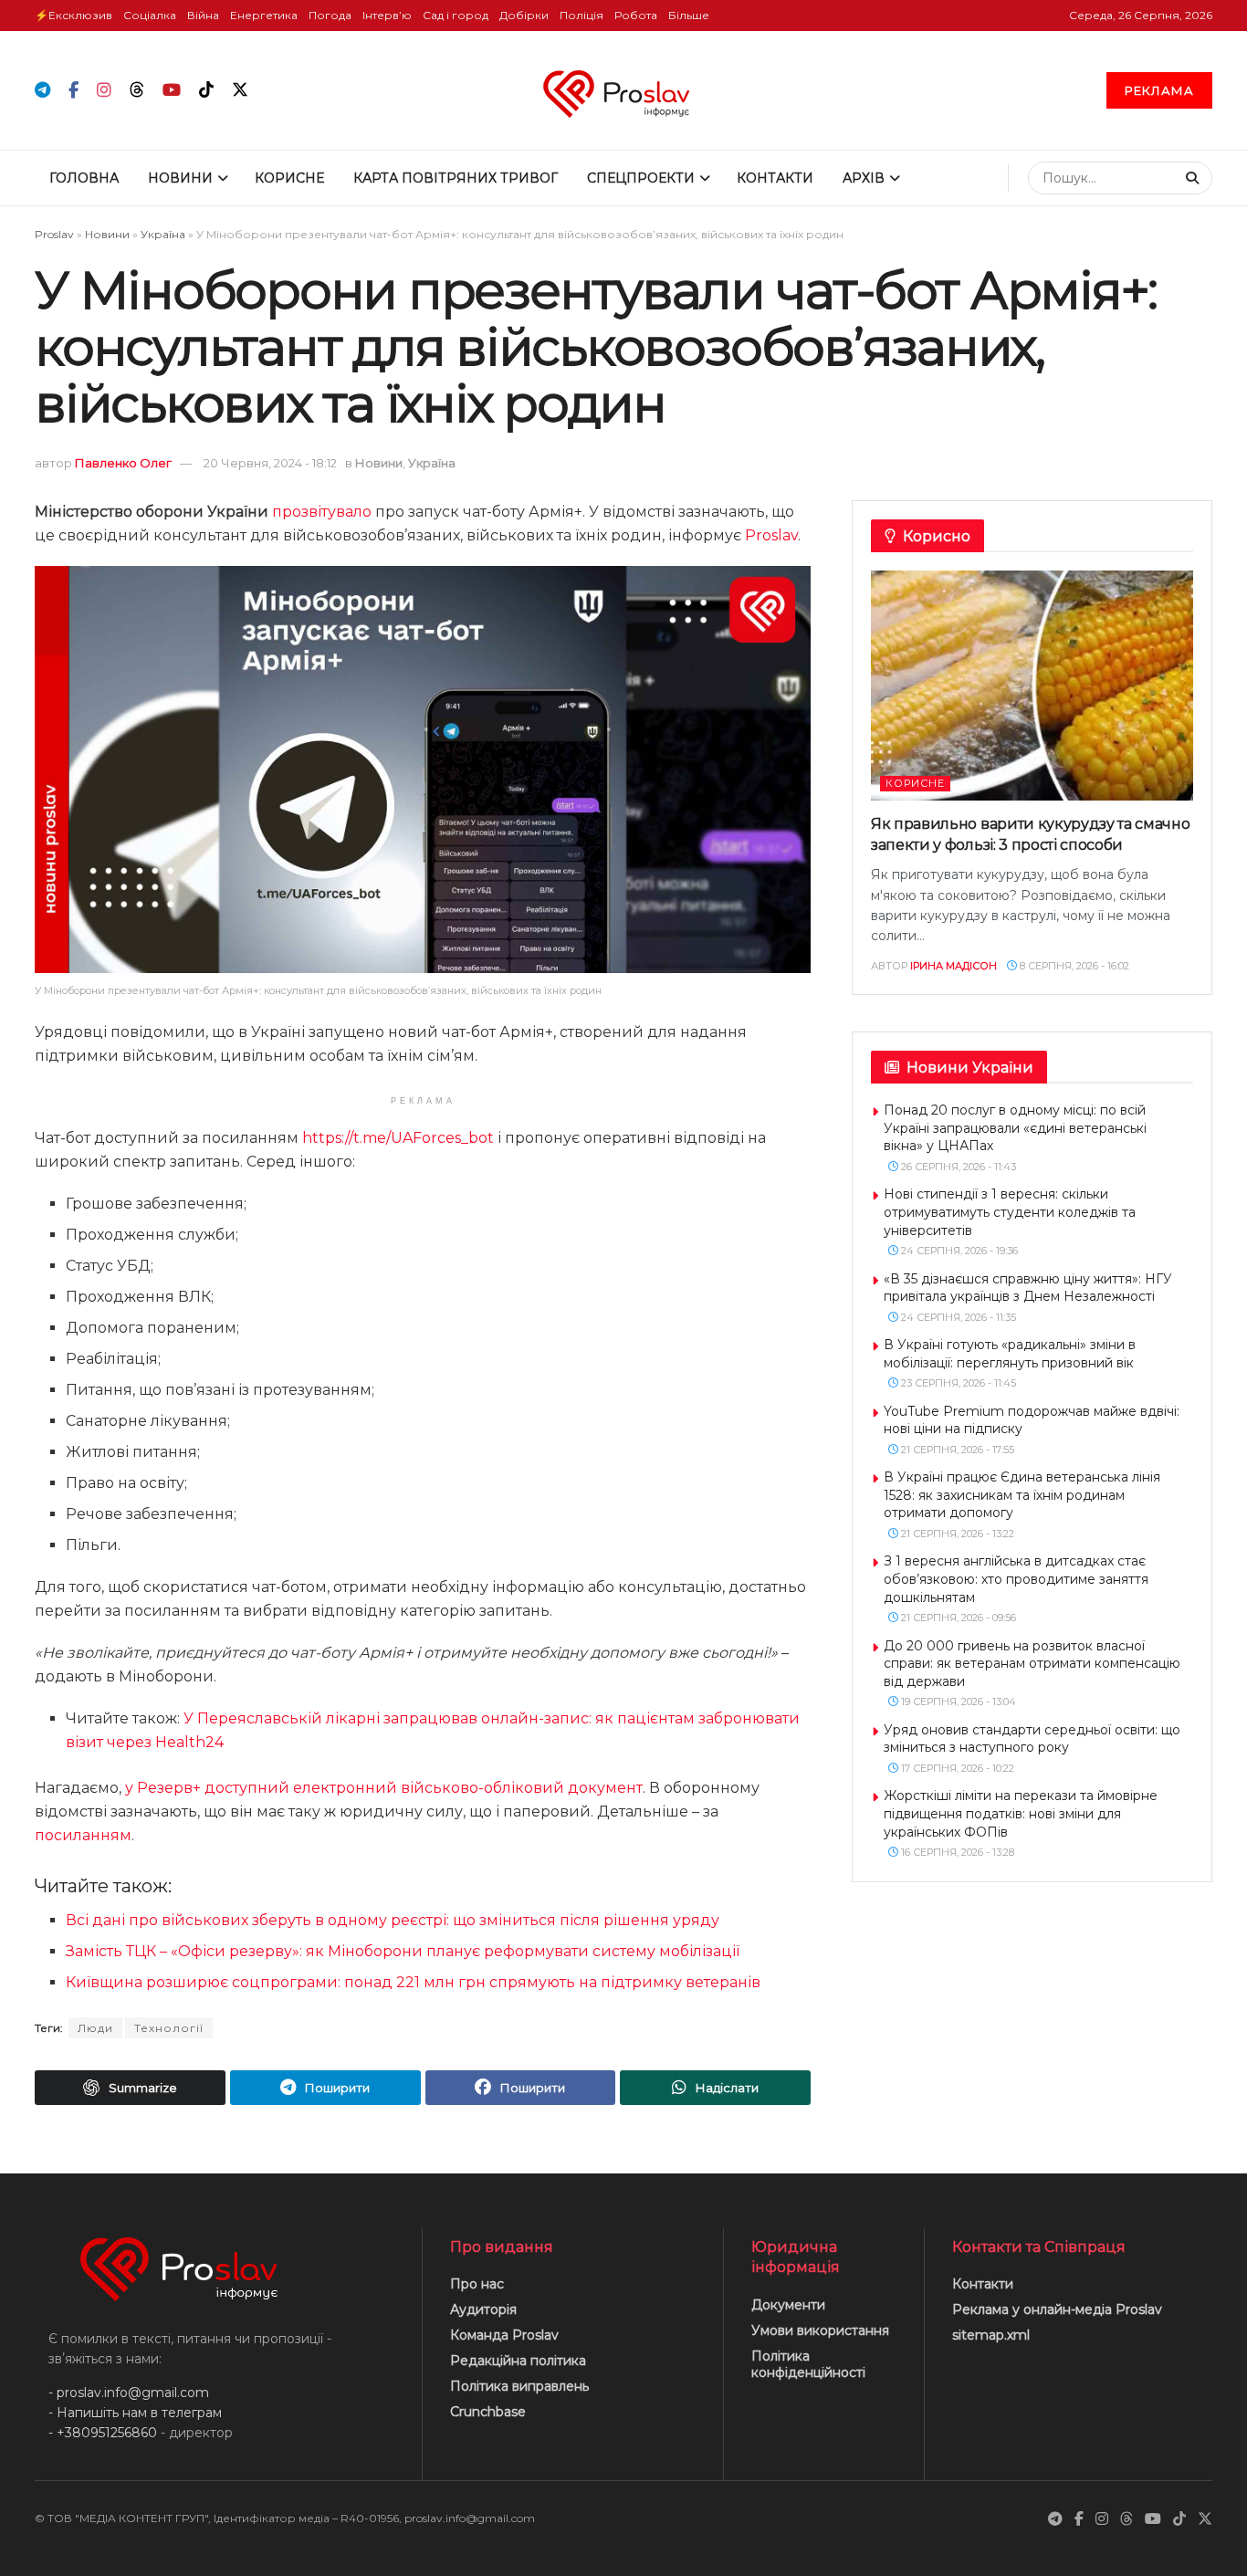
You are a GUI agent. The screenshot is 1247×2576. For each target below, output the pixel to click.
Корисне (289, 178)
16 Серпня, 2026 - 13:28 (956, 1852)
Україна (163, 234)
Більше (689, 15)
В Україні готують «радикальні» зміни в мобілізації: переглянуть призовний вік (1010, 1354)
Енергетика (264, 15)
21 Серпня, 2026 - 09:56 (957, 1618)
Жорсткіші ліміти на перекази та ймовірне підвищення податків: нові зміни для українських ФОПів (1021, 1813)
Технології (169, 2028)
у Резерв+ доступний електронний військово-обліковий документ (384, 1788)
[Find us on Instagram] (104, 91)
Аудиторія (483, 2309)
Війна (203, 15)
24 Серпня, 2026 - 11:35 (957, 1317)
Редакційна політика (518, 2361)
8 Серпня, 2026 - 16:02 (1073, 966)
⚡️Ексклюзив (73, 15)
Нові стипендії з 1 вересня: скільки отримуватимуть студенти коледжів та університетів (1010, 1212)
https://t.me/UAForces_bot (398, 1138)
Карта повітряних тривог (456, 178)
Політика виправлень (519, 2386)
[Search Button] (1195, 178)
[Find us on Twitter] (240, 90)
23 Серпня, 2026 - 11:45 (957, 1383)
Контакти (775, 178)
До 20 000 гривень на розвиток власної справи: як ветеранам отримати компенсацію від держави (1032, 1664)
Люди (95, 2028)
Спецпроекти (641, 178)
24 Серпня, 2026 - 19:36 (958, 1251)
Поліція (582, 15)
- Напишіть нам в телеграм (135, 2413)
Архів (864, 178)
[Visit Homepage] (624, 90)
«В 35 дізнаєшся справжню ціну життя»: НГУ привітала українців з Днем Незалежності (1028, 1288)
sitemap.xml (991, 2335)
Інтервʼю (387, 15)
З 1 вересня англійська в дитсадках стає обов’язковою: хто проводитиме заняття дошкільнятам (1016, 1579)
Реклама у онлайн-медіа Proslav (1057, 2309)
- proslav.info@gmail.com (129, 2393)
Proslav (54, 234)
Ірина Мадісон (954, 966)
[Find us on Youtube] (172, 91)
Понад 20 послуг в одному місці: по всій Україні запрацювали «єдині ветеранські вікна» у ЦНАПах (1015, 1128)
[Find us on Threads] (137, 90)
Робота (636, 15)
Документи (788, 2305)
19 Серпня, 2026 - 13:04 (957, 1702)
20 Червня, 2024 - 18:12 (270, 463)
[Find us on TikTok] (206, 90)
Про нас (477, 2284)
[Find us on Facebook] (73, 91)
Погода (330, 15)
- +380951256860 (103, 2433)
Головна (84, 178)
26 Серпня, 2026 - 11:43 (957, 1167)
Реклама (1159, 90)
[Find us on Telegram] (42, 91)
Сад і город (456, 15)
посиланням (83, 1835)
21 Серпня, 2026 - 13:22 (956, 1534)
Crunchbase (488, 2412)
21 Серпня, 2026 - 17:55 (956, 1450)
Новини (180, 178)
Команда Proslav (504, 2335)
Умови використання (820, 2330)
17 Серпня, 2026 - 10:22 (956, 1768)
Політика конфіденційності (808, 2364)
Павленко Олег (123, 463)
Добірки (524, 15)
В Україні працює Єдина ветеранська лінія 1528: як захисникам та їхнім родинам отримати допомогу (1022, 1495)
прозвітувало (322, 512)
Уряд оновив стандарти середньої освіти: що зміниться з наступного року (1032, 1739)
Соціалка (150, 15)
